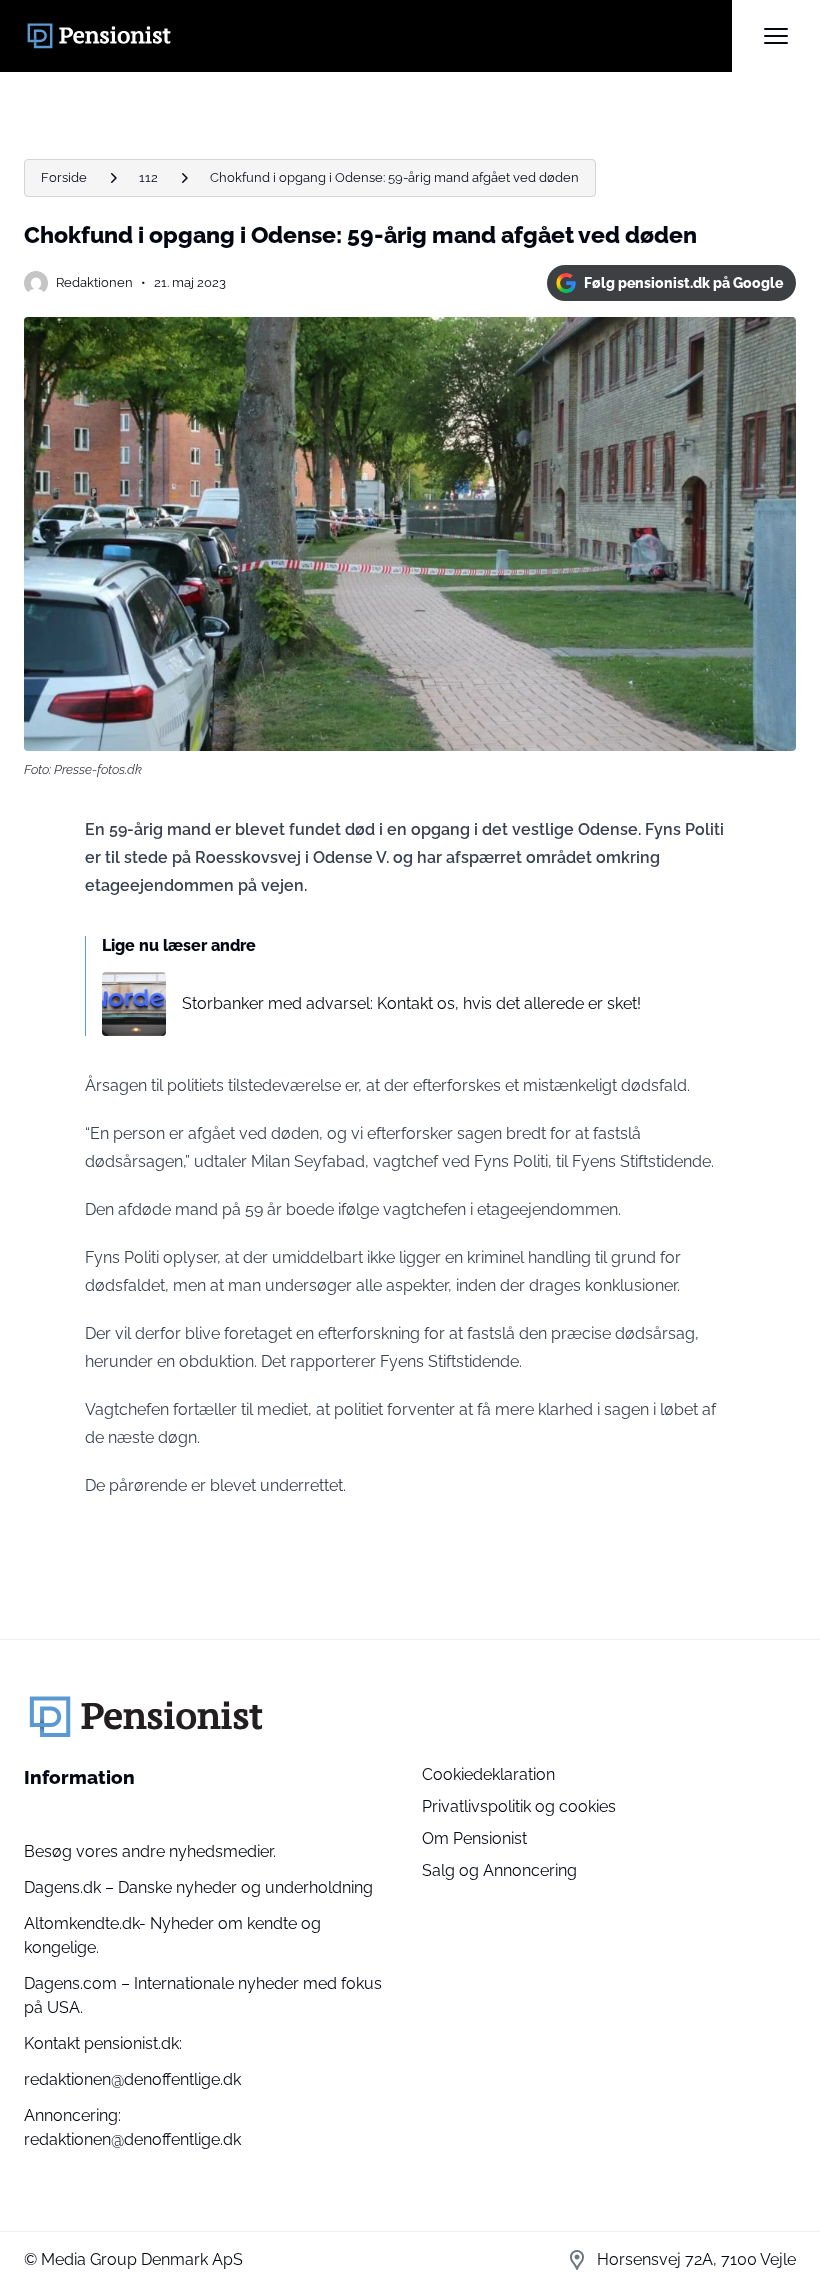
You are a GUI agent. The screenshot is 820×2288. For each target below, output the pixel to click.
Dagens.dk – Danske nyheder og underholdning (198, 1887)
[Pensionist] (378, 36)
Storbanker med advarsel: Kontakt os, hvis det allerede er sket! (411, 1003)
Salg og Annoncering (499, 1870)
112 (148, 177)
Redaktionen (94, 282)
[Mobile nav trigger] (776, 36)
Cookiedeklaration (488, 1774)
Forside (64, 177)
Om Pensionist (474, 1838)
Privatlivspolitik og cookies (519, 1806)
